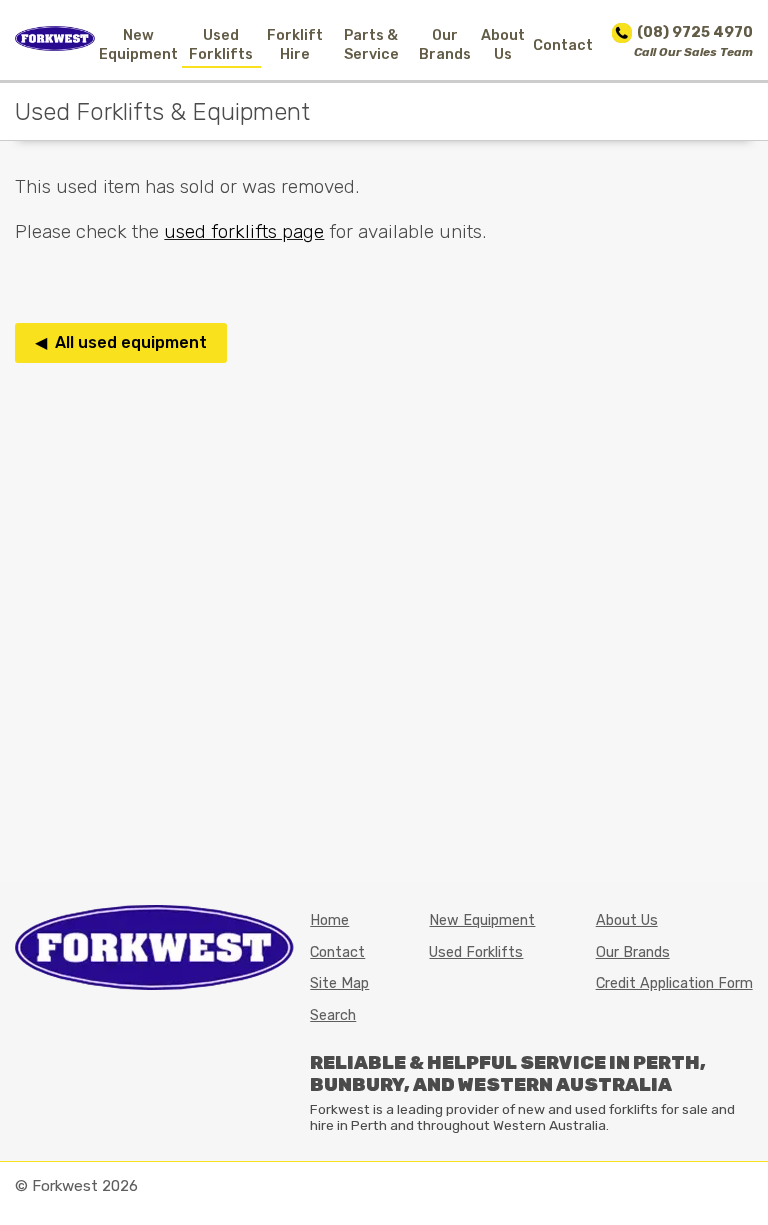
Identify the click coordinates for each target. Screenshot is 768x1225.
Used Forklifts (221, 45)
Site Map (339, 983)
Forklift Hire (295, 45)
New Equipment (138, 45)
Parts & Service (371, 45)
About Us (503, 45)
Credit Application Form (674, 983)
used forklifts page (244, 231)
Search (333, 1015)
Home (329, 920)
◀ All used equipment (121, 342)
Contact (563, 45)
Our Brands (445, 45)
